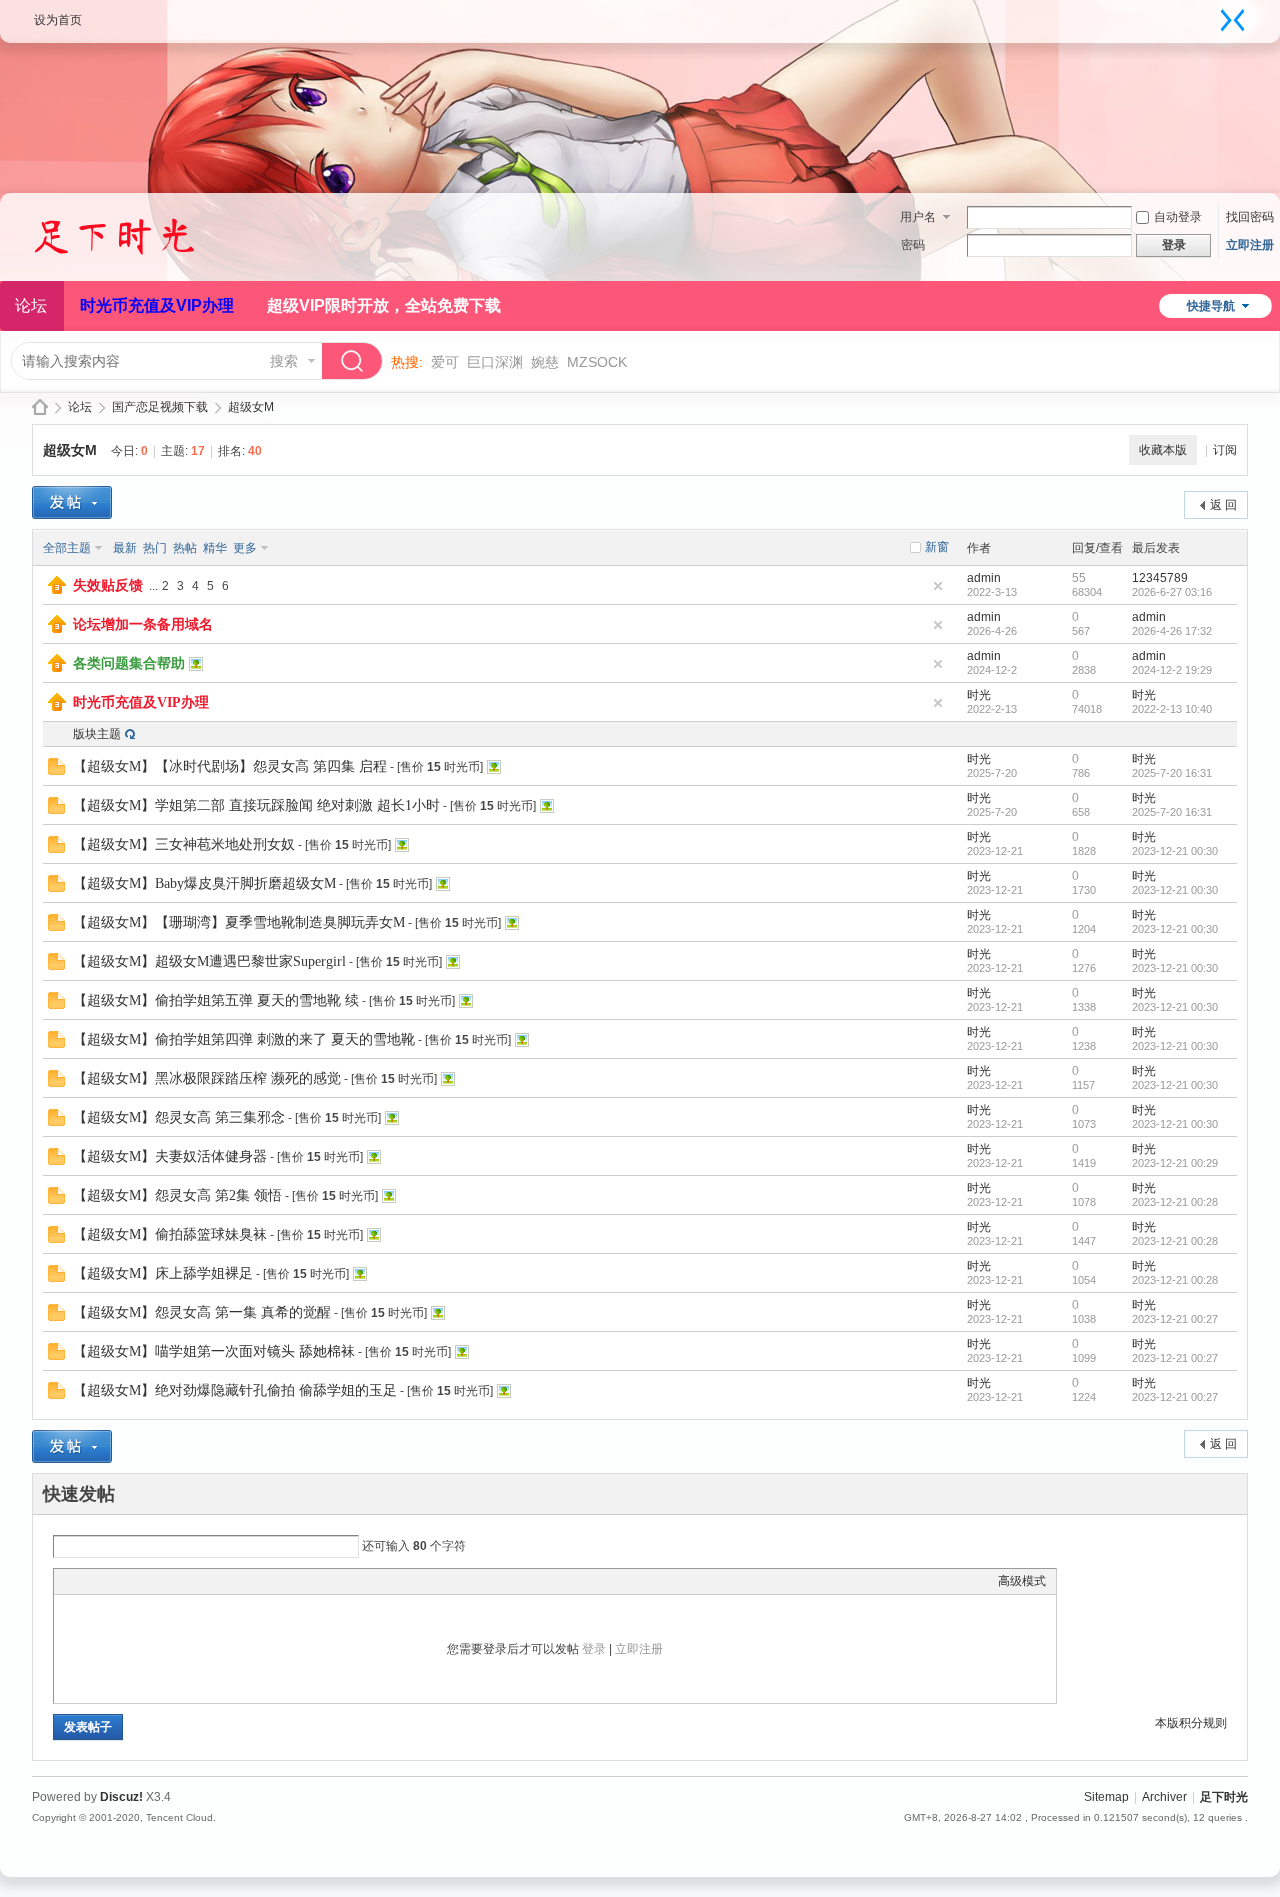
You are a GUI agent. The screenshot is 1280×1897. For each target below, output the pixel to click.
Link (139, 1581)
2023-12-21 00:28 (1175, 1202)
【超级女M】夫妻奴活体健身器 (170, 1156)
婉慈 (545, 362)
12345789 (1160, 578)
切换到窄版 (1233, 20)
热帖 (185, 548)
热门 (155, 548)
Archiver (1164, 1797)
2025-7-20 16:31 (1172, 773)
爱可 (445, 362)
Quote (164, 1581)
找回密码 (1250, 217)
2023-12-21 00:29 (1175, 1163)
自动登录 (1178, 217)
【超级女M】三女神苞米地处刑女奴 (184, 844)
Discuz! (121, 1797)
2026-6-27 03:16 (1172, 592)
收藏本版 (1163, 450)
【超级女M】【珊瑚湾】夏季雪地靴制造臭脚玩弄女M (239, 922)
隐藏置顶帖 (938, 586)
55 (1079, 578)
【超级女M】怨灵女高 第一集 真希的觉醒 (202, 1312)
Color (89, 1581)
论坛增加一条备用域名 (143, 624)
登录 (594, 1649)
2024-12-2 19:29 (1172, 670)
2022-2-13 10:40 (1172, 709)
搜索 (284, 361)
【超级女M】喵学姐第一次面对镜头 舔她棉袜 (214, 1351)
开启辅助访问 (1213, 14)
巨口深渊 (495, 362)
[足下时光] (135, 269)
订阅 (1225, 450)
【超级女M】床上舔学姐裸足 (163, 1273)
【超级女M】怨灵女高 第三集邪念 (179, 1117)
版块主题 (97, 734)
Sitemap (1106, 1797)
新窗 (937, 547)
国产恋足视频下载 (160, 407)
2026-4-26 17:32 (1172, 631)
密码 (913, 245)
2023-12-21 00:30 (1175, 851)
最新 (125, 548)
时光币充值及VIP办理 (157, 305)
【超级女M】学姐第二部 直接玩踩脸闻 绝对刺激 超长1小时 (256, 805)
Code (189, 1581)
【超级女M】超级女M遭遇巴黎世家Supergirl (209, 961)
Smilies (214, 1581)
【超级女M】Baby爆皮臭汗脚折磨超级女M (204, 883)
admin (984, 578)
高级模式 (1022, 1581)
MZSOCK (597, 362)
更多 (245, 548)
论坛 (80, 407)
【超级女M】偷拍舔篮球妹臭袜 (170, 1234)
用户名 (918, 217)
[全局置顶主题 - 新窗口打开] (57, 590)
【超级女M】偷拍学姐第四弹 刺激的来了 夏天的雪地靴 (244, 1039)
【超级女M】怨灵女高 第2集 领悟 (177, 1195)
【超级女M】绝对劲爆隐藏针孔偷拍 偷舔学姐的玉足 (235, 1390)
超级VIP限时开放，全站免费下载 (384, 305)
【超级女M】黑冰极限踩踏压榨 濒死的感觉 (207, 1078)
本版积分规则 (1191, 1723)
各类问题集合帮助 (129, 663)
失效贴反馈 (108, 585)
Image (114, 1581)
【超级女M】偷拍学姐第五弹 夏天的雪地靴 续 (216, 1000)
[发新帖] (72, 502)
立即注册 (1250, 245)
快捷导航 (1211, 306)
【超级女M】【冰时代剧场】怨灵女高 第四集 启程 (230, 766)
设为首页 (58, 20)
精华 (215, 548)
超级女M (251, 407)
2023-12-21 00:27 (1175, 1319)
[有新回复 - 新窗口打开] (56, 771)
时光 (979, 695)
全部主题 (67, 548)
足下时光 (40, 407)
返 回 (1223, 505)
